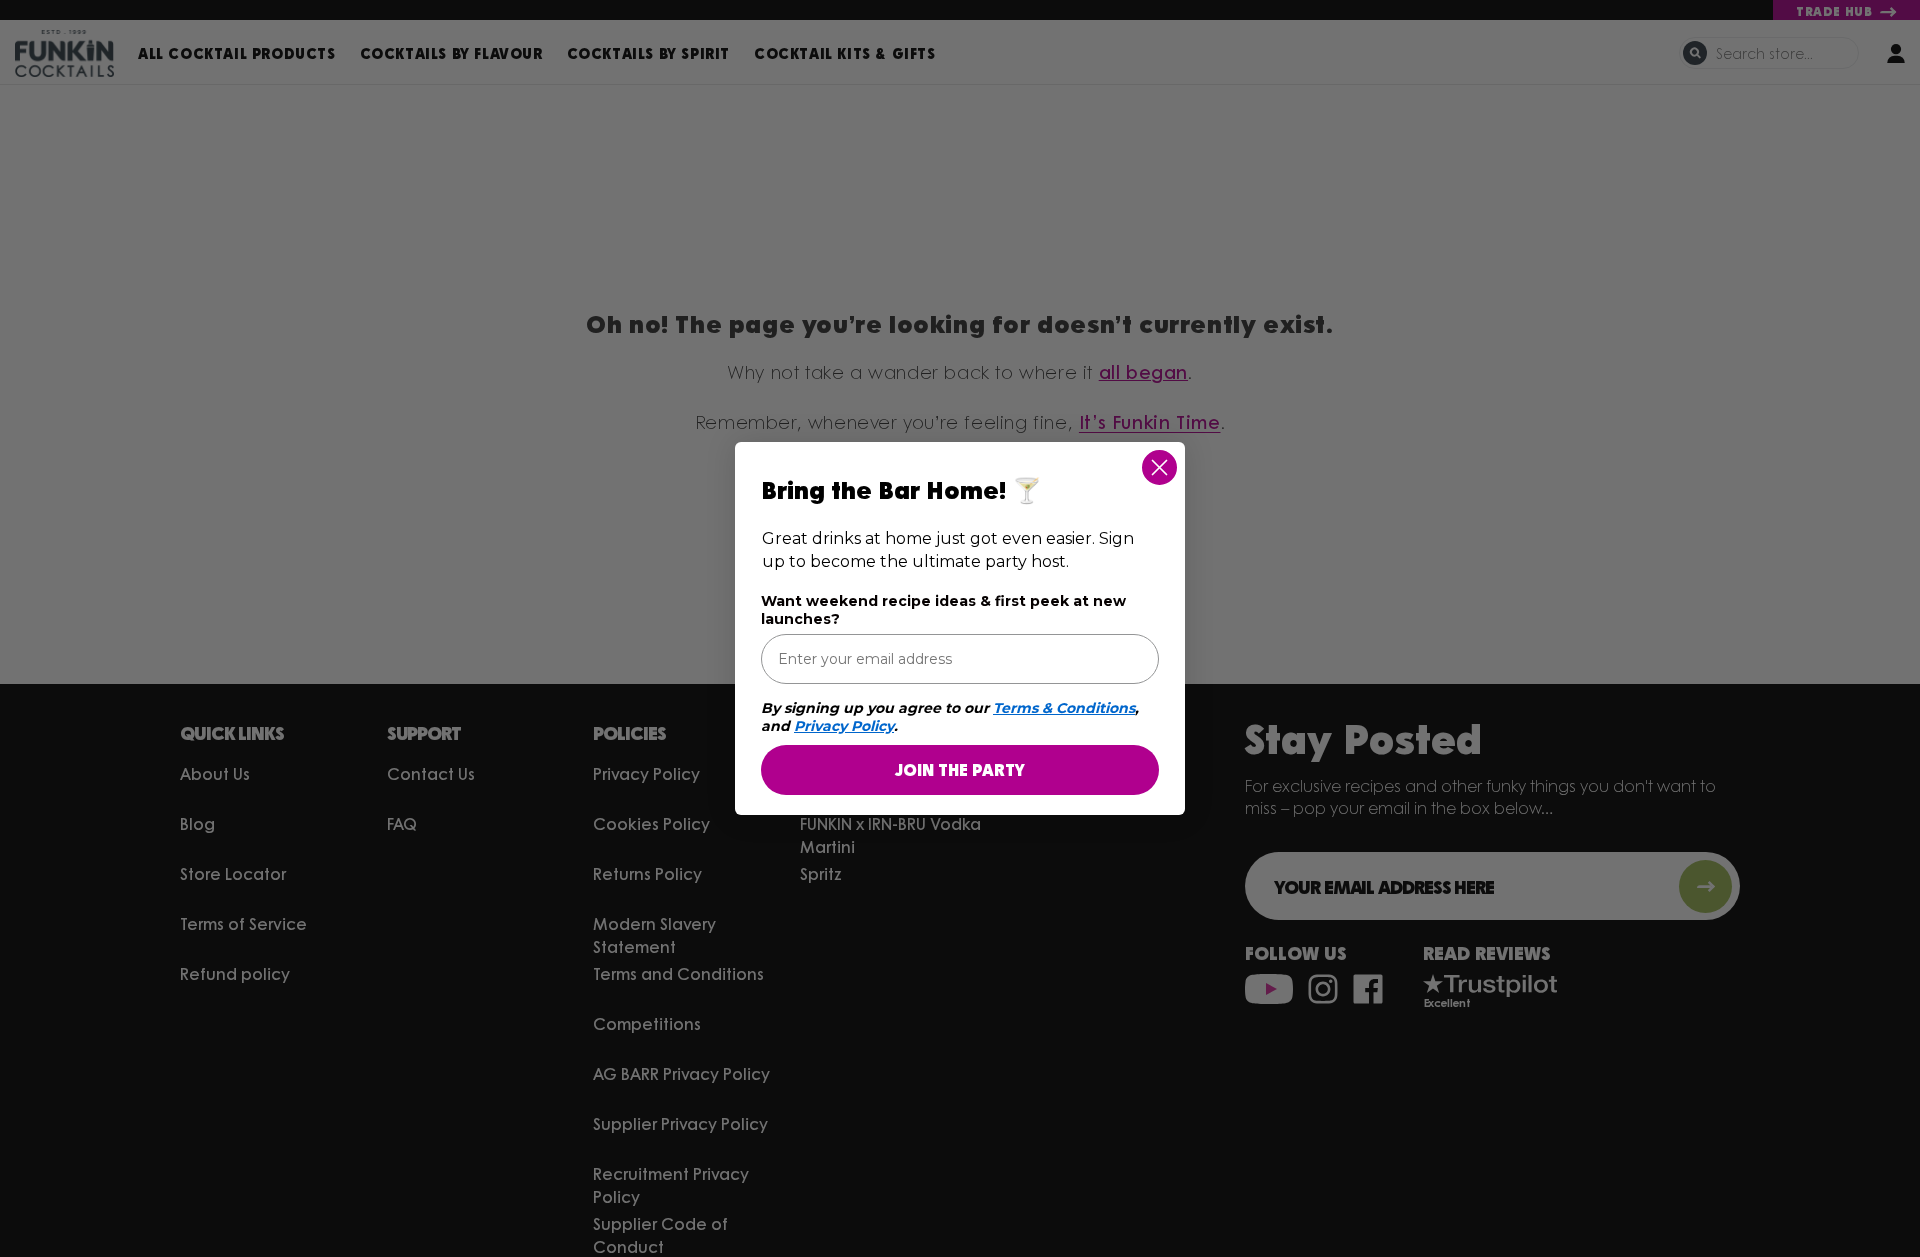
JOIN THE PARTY (960, 769)
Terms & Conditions (1064, 708)
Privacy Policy (844, 726)
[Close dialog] (1159, 467)
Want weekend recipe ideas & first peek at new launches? (943, 610)
